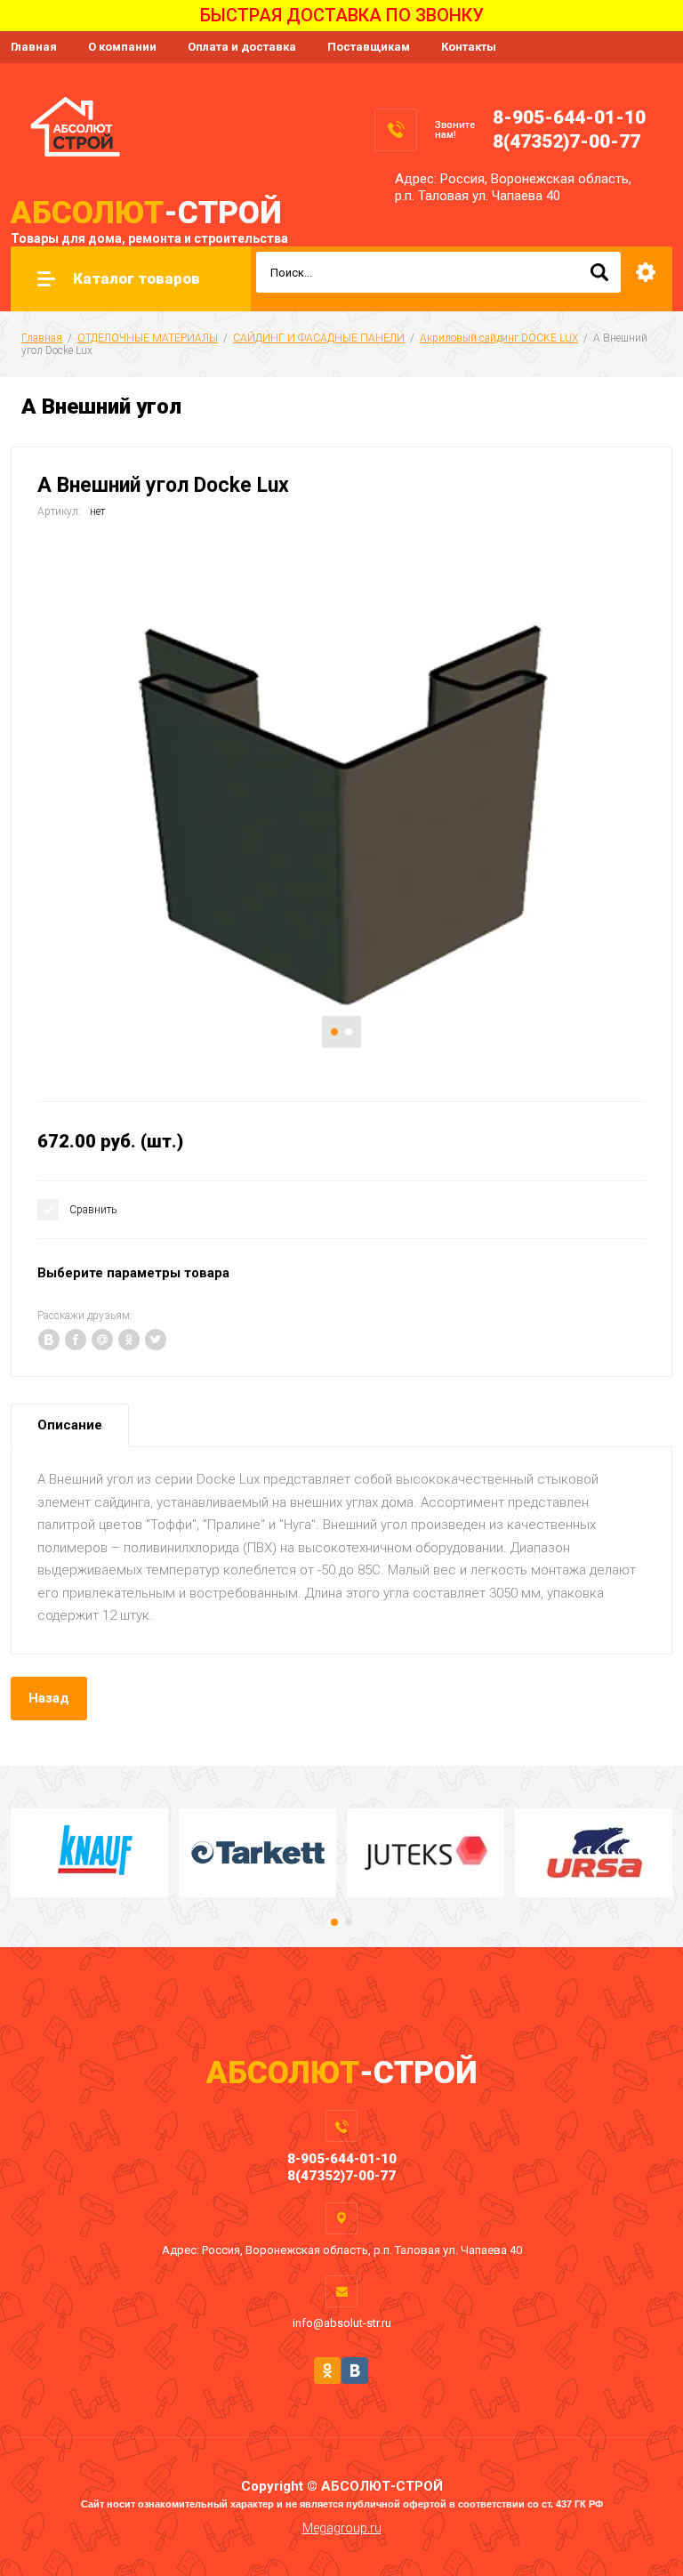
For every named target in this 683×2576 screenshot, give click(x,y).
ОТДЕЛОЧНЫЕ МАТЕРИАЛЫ (148, 338)
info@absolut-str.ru (342, 2323)
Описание (70, 1425)
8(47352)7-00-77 (566, 141)
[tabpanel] (341, 808)
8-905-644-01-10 (569, 117)
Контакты (469, 47)
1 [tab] (334, 1032)
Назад (49, 1698)
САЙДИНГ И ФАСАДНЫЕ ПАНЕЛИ (319, 338)
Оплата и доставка (242, 47)
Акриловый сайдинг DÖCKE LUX (499, 338)
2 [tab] (349, 1032)
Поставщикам (369, 47)
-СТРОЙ (146, 213)
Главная (34, 47)
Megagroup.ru (342, 2528)
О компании (122, 47)
